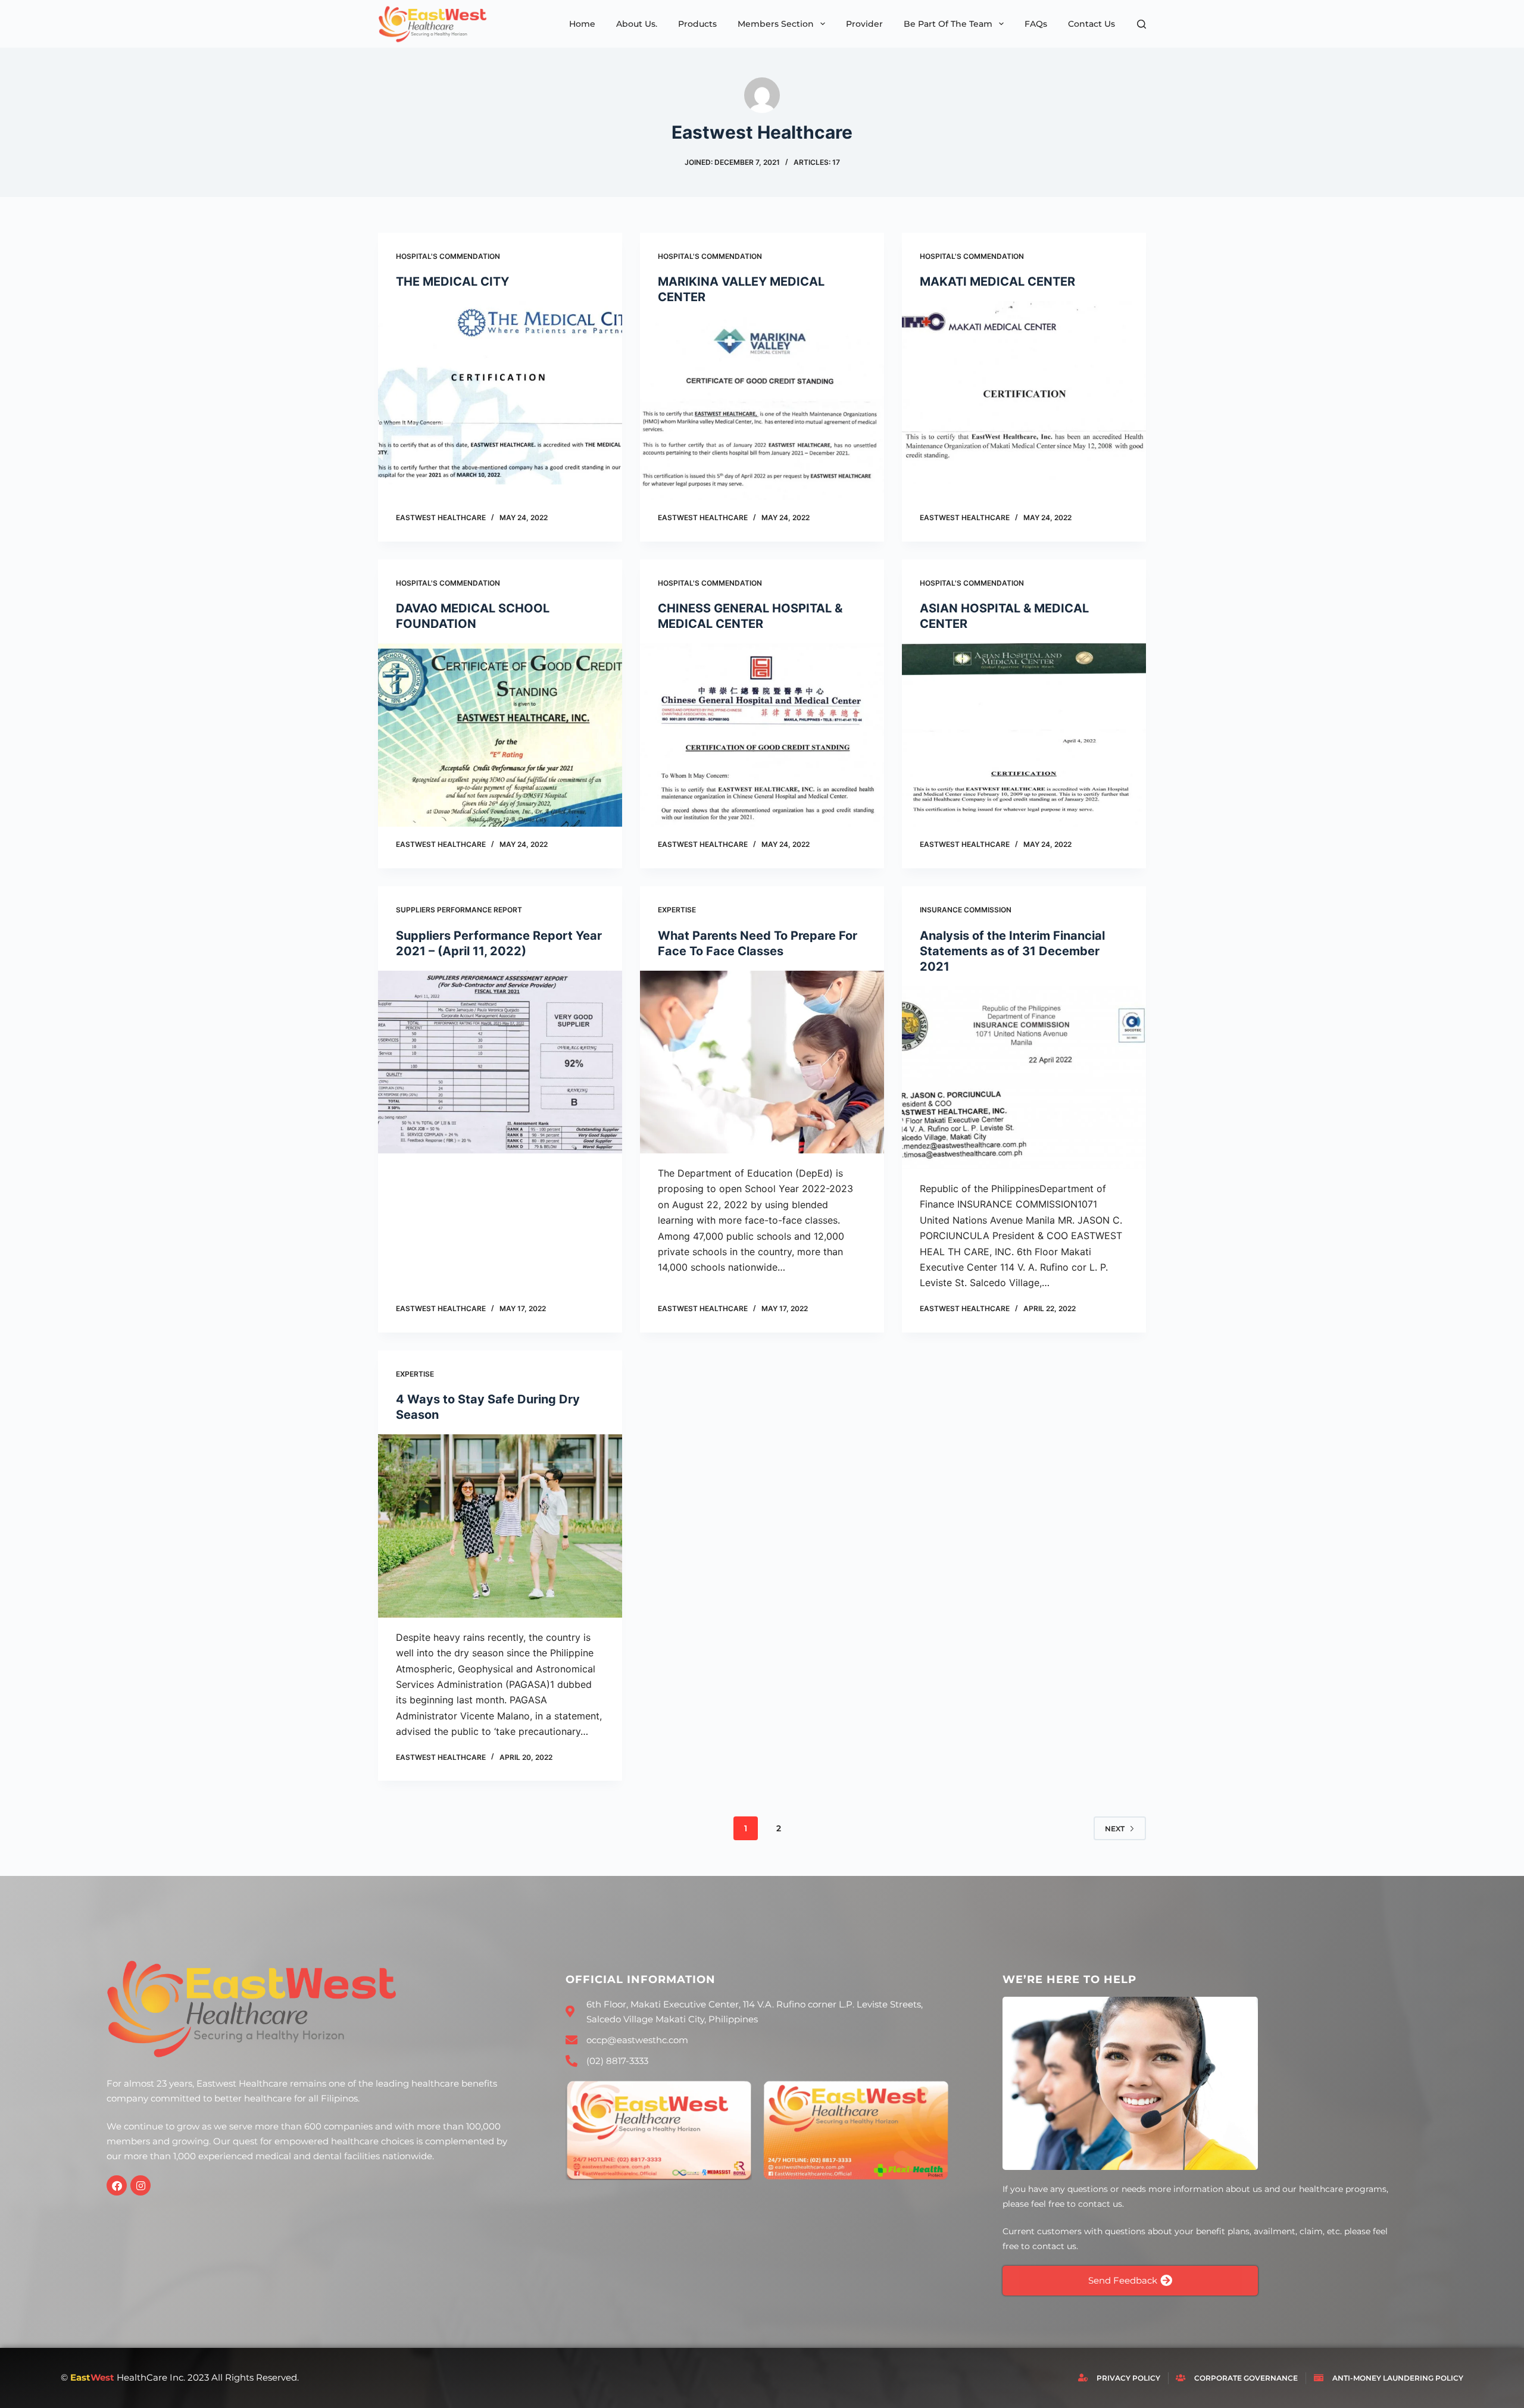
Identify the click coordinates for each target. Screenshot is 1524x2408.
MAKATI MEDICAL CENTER (997, 282)
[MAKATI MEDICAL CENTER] (1024, 393)
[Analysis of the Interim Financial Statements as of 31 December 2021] (1024, 1078)
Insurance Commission (966, 910)
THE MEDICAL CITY (452, 282)
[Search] (1142, 24)
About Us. (637, 24)
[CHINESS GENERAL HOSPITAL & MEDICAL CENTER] (762, 735)
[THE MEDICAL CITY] (500, 393)
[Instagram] (140, 2185)
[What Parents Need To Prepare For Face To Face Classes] (762, 1062)
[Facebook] (117, 2185)
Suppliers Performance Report (459, 910)
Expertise (677, 910)
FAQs (1036, 24)
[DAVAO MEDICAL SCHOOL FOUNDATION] (500, 735)
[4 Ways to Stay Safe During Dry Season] (500, 1526)
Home (582, 24)
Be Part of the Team (948, 24)
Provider (864, 24)
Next (1115, 1829)
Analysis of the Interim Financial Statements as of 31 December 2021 (1012, 951)
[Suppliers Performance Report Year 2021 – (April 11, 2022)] (500, 1062)
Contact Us (1092, 24)
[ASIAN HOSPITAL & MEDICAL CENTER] (1024, 735)
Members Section (776, 24)
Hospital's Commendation (448, 256)
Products (697, 24)
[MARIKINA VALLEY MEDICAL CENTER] (762, 408)
